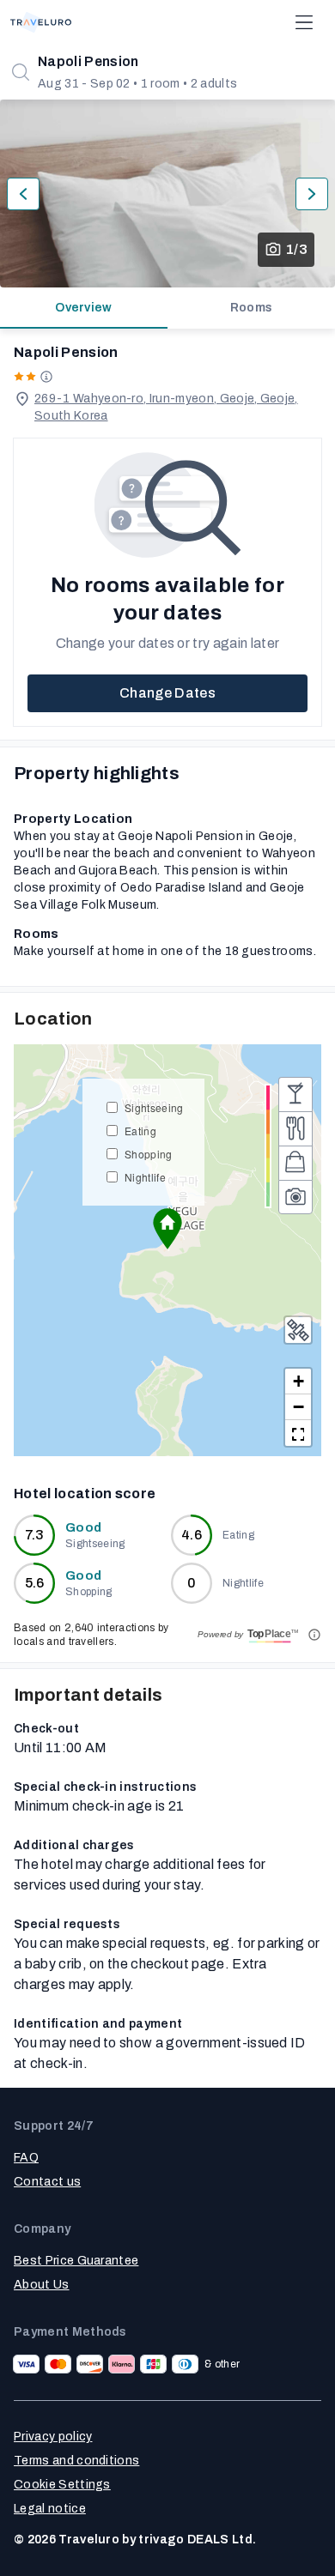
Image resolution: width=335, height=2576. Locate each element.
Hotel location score (85, 1494)
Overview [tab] (84, 308)
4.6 (192, 1535)
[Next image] (312, 194)
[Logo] (41, 22)
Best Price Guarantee (76, 2261)
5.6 (35, 1583)
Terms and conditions (76, 2461)
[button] (167, 1229)
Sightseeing (154, 1107)
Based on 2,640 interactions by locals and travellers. (91, 1635)
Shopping (149, 1154)
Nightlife (145, 1177)
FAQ (26, 2158)
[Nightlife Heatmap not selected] (295, 1094)
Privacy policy (53, 2437)
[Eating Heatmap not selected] (295, 1128)
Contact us (47, 2182)
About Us (42, 2285)
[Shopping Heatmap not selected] (295, 1163)
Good (83, 1528)
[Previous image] (23, 194)
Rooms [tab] (252, 308)
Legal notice (50, 2509)
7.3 (35, 1535)
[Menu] (304, 22)
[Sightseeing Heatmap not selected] (295, 1197)
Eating (140, 1131)
